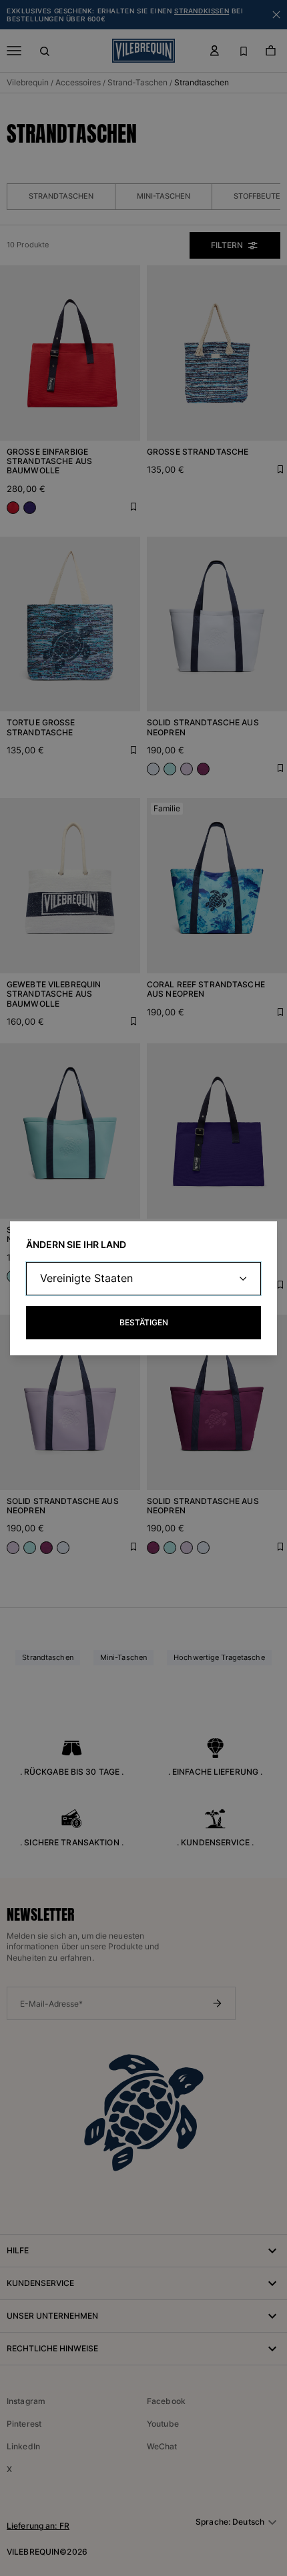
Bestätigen (144, 1322)
